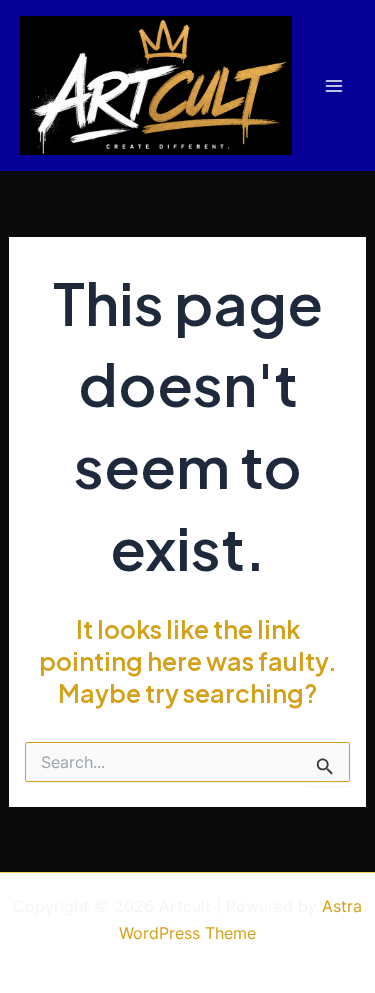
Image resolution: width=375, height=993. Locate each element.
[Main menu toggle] (333, 85)
